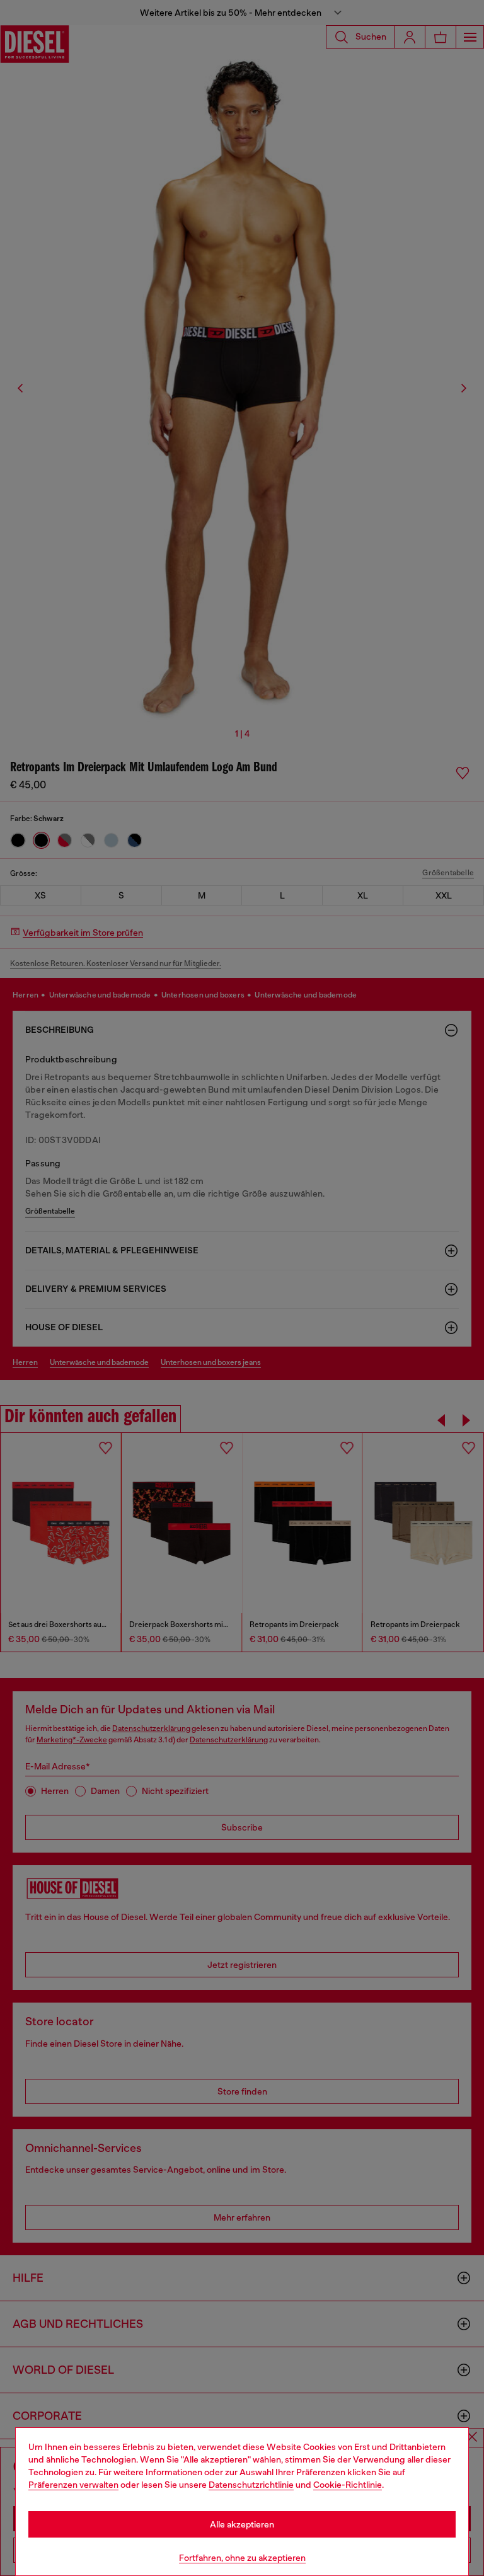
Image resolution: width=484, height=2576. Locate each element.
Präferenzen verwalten (73, 2485)
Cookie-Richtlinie (348, 2485)
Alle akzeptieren (242, 2524)
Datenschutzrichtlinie (251, 2485)
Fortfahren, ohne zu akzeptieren (242, 2558)
